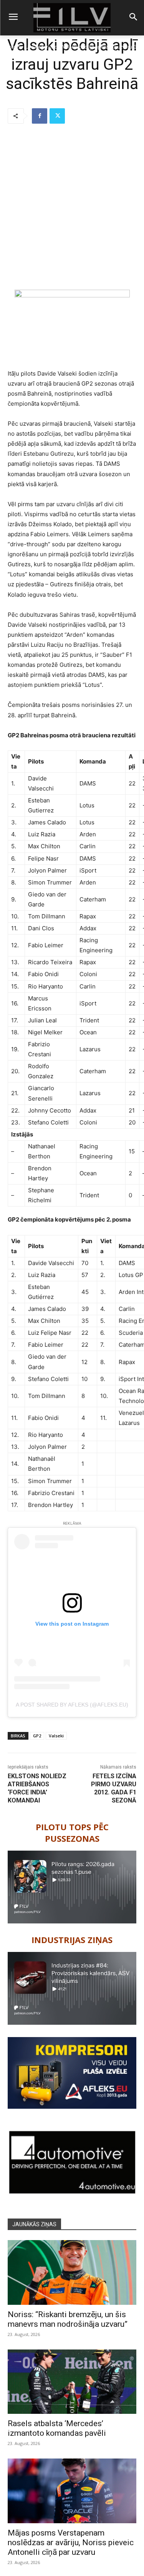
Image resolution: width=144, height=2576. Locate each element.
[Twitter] (57, 116)
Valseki (56, 1736)
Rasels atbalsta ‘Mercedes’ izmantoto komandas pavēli (57, 2428)
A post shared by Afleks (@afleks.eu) (72, 1705)
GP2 (37, 1736)
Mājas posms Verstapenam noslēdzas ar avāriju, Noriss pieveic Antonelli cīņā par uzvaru (71, 2542)
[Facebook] (40, 116)
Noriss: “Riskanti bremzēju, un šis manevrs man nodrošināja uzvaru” (68, 2319)
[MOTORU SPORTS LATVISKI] (72, 18)
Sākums (12, 47)
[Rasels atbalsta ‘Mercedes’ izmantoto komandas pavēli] (72, 2382)
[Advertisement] (72, 207)
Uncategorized (41, 47)
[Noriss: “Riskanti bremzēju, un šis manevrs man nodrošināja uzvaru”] (72, 2272)
